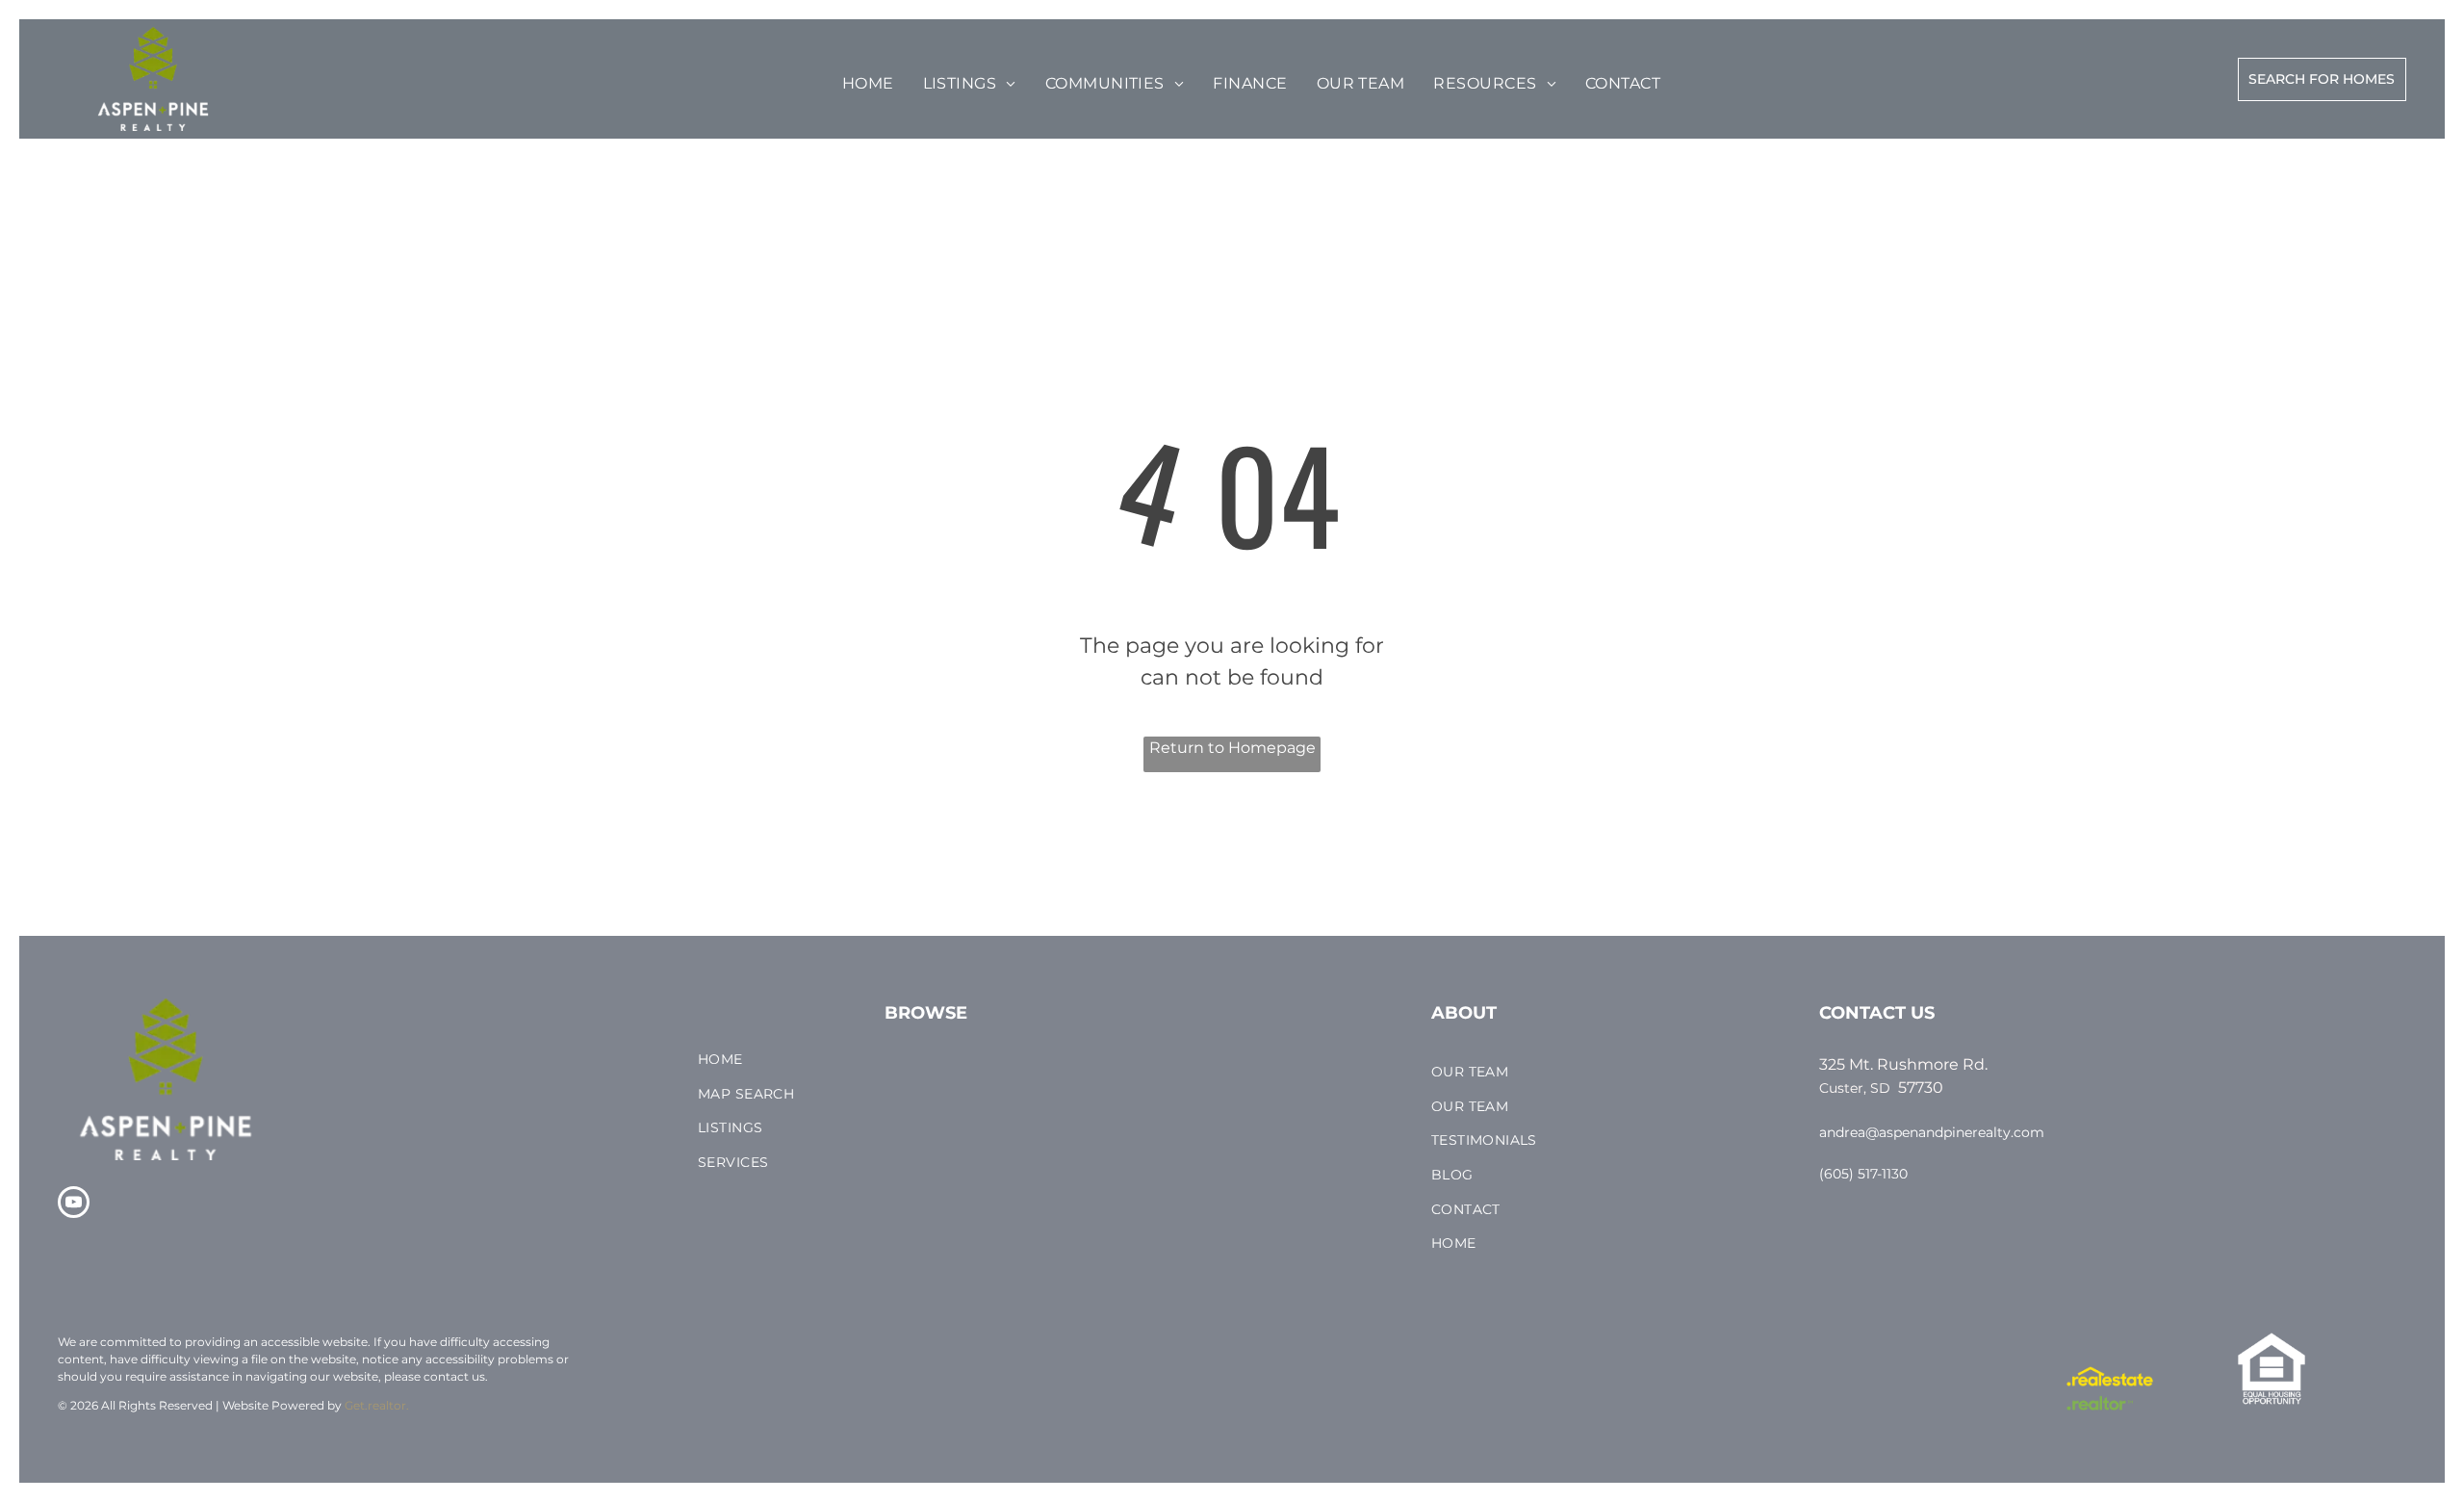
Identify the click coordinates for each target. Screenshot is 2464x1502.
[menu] (71, 69)
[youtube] (74, 1204)
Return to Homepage (1232, 748)
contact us (454, 1376)
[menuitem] (868, 84)
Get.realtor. (377, 1405)
